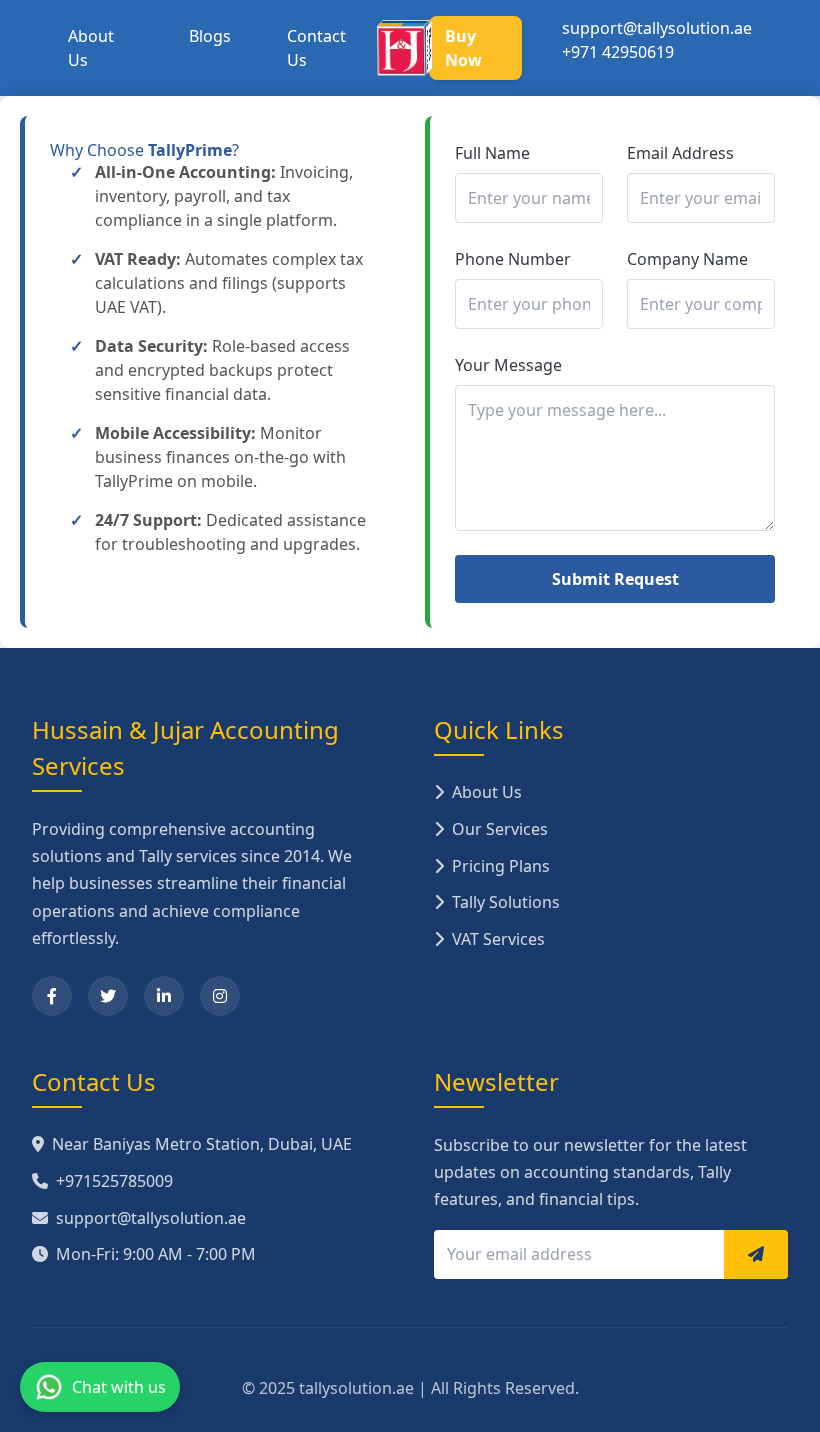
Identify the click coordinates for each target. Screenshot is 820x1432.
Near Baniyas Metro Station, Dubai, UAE (202, 1144)
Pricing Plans (501, 866)
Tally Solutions (506, 902)
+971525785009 (114, 1181)
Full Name (492, 153)
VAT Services (498, 939)
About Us (91, 48)
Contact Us (316, 48)
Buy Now (463, 48)
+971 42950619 (618, 52)
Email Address (680, 153)
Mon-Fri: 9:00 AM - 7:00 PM (156, 1254)
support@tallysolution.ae (657, 28)
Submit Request (615, 579)
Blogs (210, 36)
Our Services (500, 829)
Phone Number (513, 259)
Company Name (687, 259)
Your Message (508, 365)
